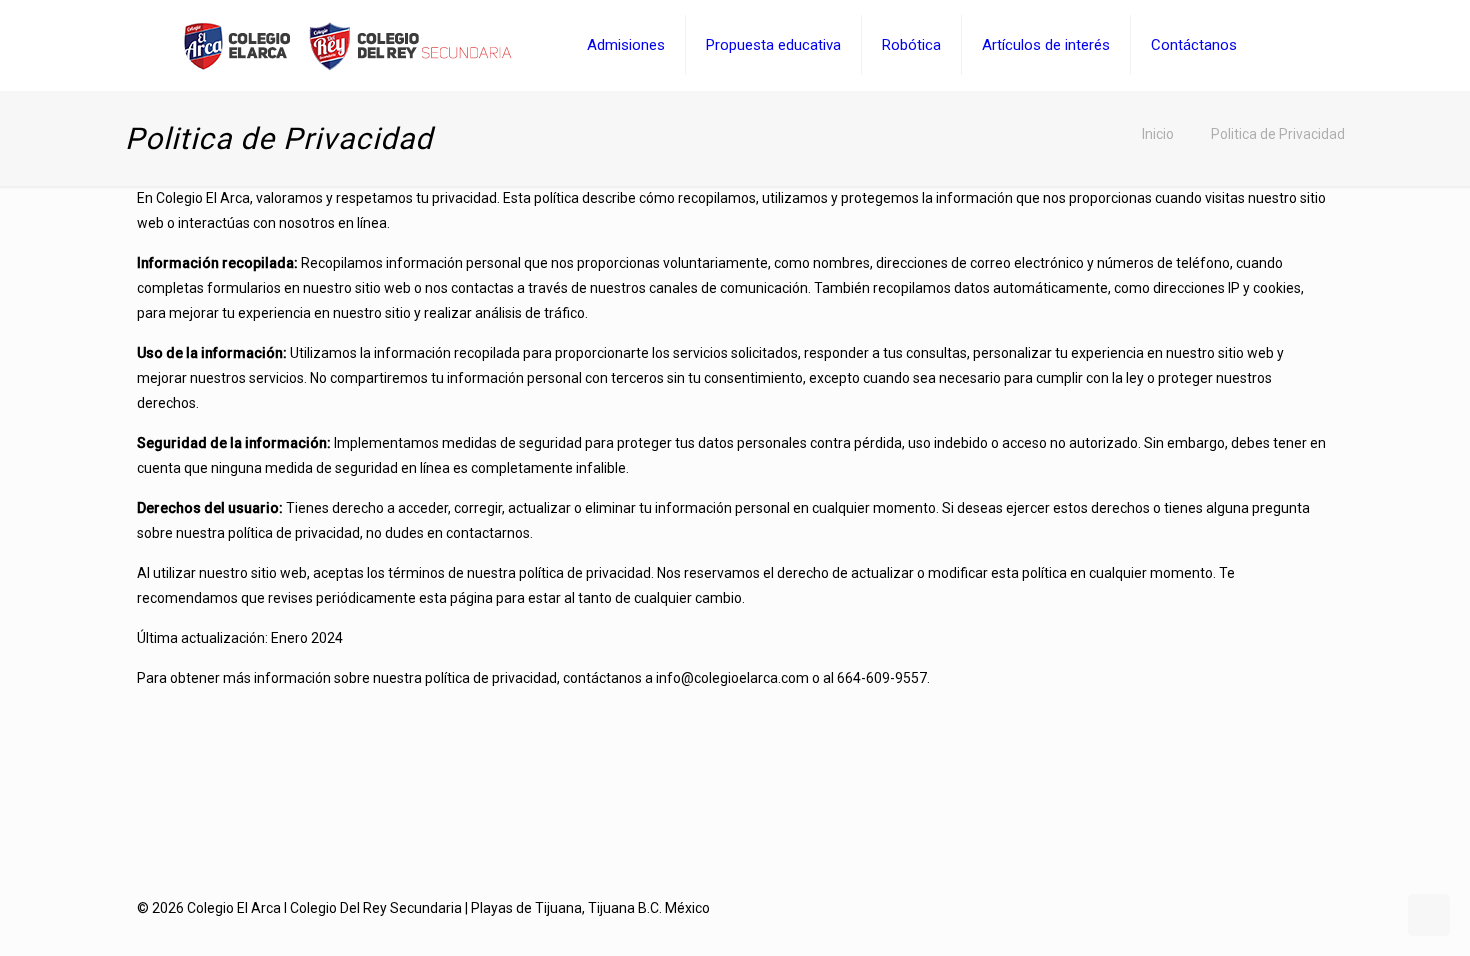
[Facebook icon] (1284, 908)
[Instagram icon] (1305, 908)
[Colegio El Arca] (347, 45)
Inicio (1158, 134)
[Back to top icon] (1374, 915)
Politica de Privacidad (1278, 134)
